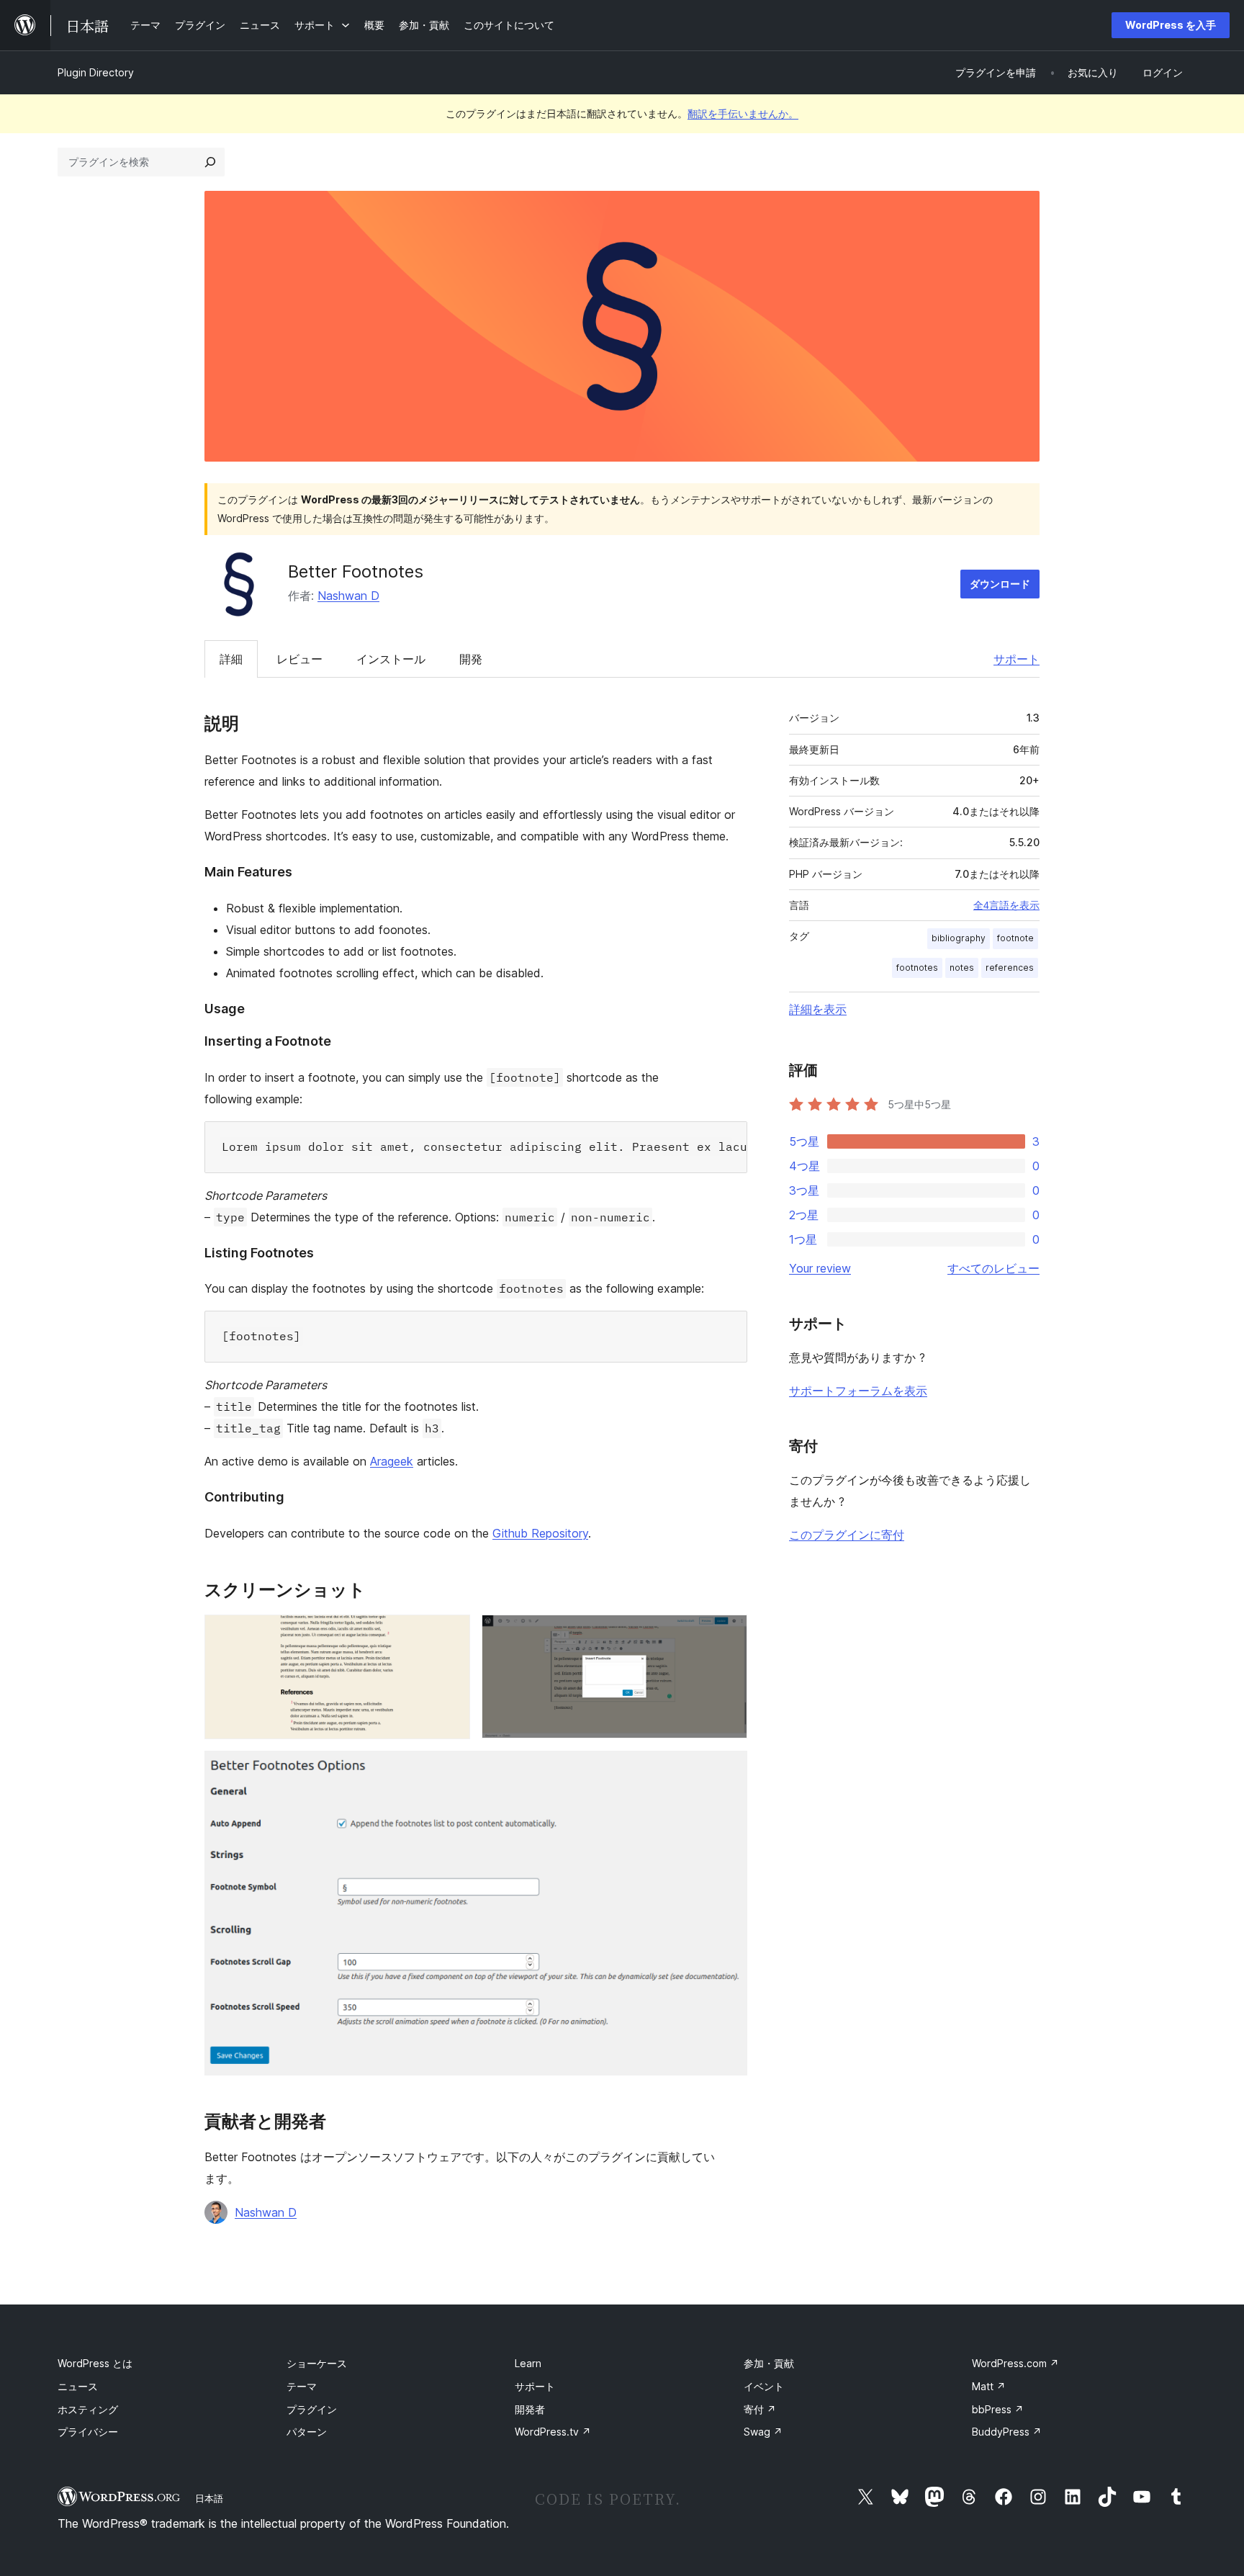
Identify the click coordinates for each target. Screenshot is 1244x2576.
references (1010, 968)
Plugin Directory (96, 72)
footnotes (917, 968)
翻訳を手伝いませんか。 (743, 113)
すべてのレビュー (993, 1268)
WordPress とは (95, 2363)
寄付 (760, 2409)
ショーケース (317, 2363)
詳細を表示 (818, 1009)
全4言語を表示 (1006, 905)
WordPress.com (1015, 2363)
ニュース (78, 2386)
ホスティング (88, 2409)
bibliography (959, 938)
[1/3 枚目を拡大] (451, 1634)
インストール (391, 659)
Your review (820, 1268)
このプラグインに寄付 (847, 1535)
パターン (307, 2432)
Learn (528, 2363)
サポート (1017, 659)
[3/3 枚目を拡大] (728, 1770)
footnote (1015, 938)
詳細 (231, 659)
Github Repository (540, 1533)
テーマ (302, 2386)
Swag (763, 2432)
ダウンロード (1000, 584)
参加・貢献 (769, 2363)
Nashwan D (348, 596)
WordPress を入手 (1171, 25)
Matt (989, 2386)
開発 (471, 659)
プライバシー (88, 2432)
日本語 (209, 2498)
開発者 (530, 2409)
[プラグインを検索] (210, 162)
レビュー (299, 659)
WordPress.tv (553, 2432)
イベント (764, 2386)
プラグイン (312, 2409)
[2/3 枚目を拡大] (728, 1634)
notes (962, 968)
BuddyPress (1007, 2432)
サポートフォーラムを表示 (858, 1391)
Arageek (392, 1461)
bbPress (998, 2409)
